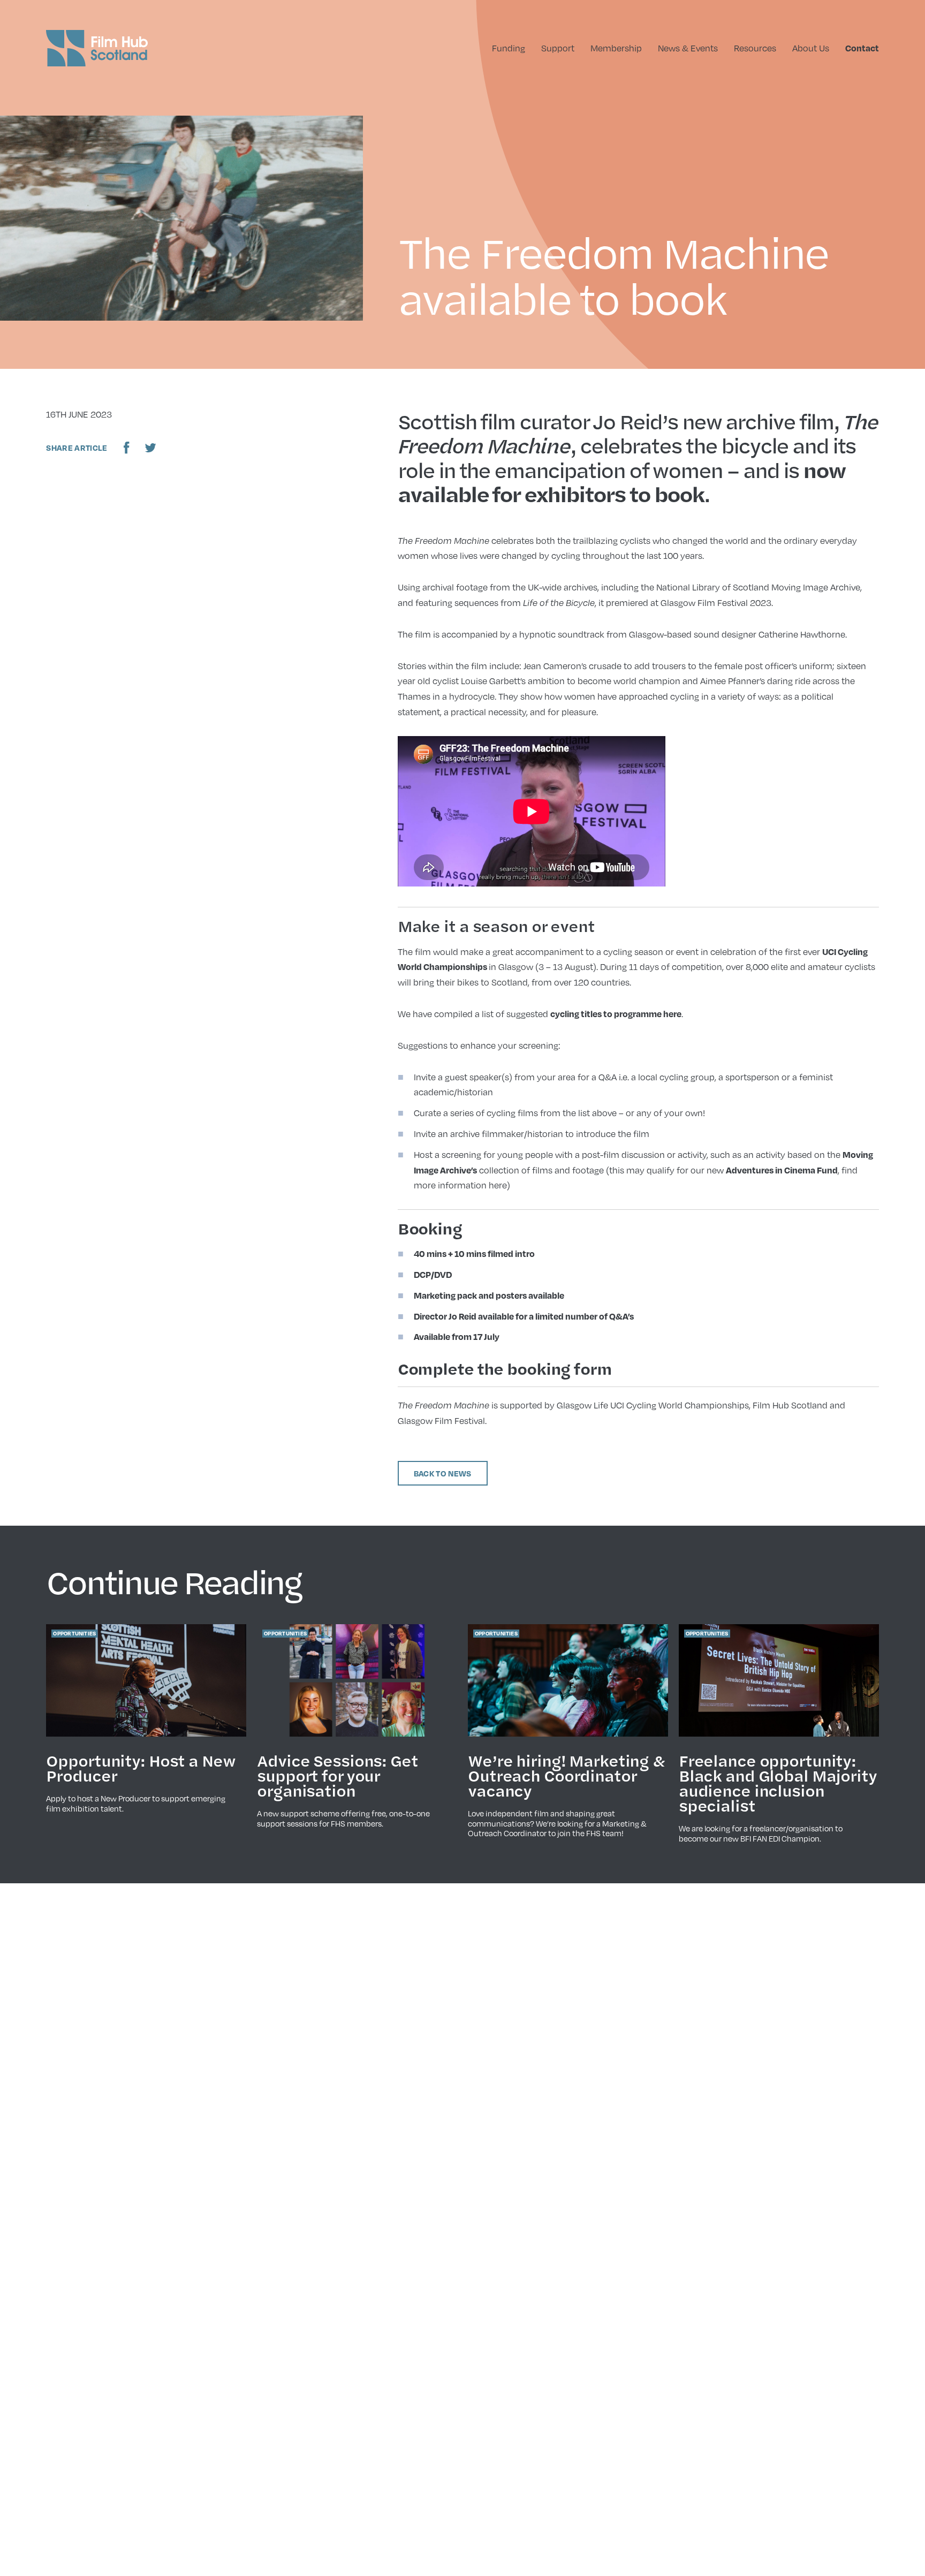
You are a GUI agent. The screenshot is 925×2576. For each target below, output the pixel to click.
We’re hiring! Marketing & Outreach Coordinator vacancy (567, 1775)
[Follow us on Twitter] (150, 448)
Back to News (443, 1473)
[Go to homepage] (97, 48)
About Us (811, 48)
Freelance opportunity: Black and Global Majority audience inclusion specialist (778, 1783)
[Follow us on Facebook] (127, 448)
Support (558, 48)
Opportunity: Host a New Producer (140, 1768)
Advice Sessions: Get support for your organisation (338, 1775)
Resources (755, 48)
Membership (616, 48)
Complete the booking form (505, 1368)
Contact (862, 48)
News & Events (688, 48)
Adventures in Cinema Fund (782, 1170)
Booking (430, 1228)
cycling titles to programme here (616, 1014)
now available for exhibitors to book (621, 482)
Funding (509, 48)
